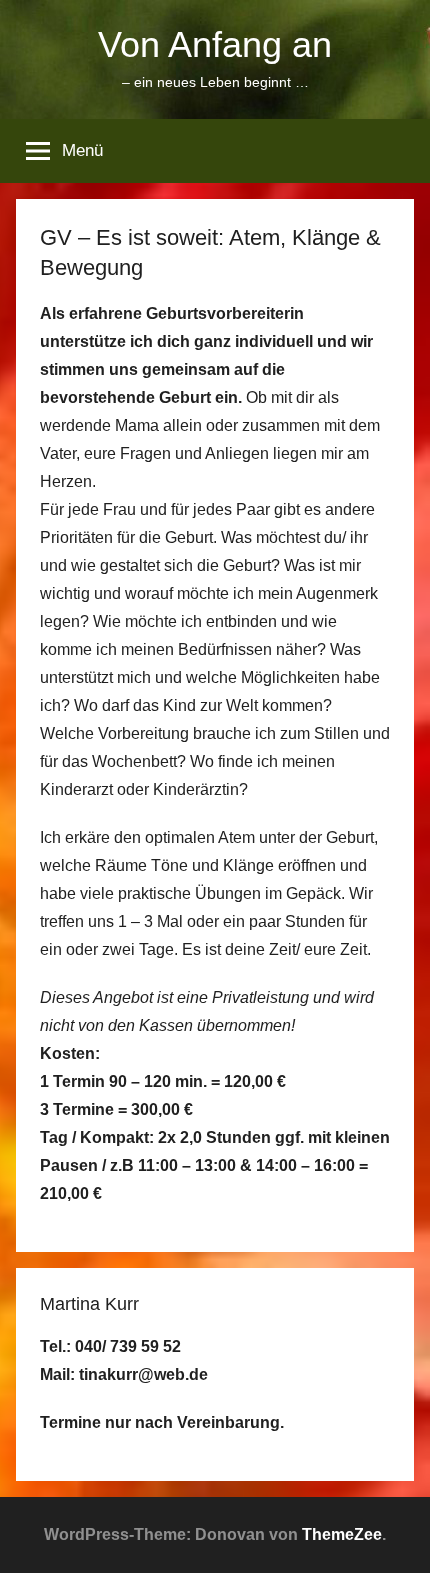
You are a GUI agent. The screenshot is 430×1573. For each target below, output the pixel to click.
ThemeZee (342, 1534)
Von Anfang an (215, 44)
